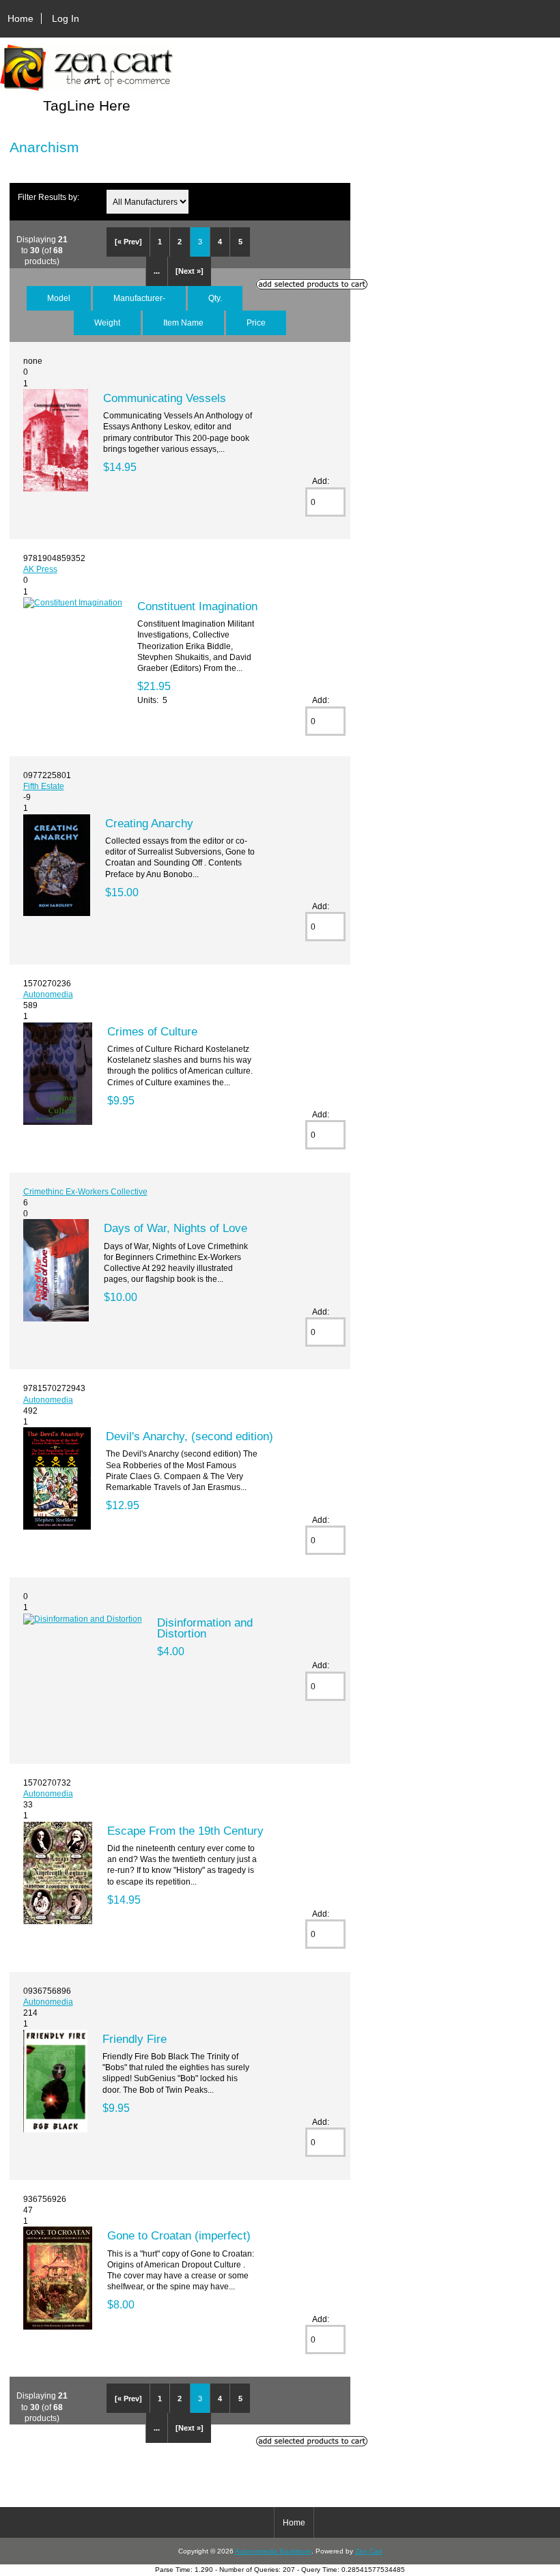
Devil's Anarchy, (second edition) (190, 1436)
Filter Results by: (48, 197)
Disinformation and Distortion (205, 1628)
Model (59, 298)
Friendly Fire (135, 2039)
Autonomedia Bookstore (273, 2551)
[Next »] (190, 271)
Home (20, 18)
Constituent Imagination (197, 606)
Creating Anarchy (149, 823)
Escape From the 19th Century (185, 1831)
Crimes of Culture (152, 1031)
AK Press (40, 569)
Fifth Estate (44, 786)
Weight (107, 323)
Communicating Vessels (165, 398)
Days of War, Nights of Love (176, 1228)
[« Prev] (128, 242)
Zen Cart (369, 2551)
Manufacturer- (139, 298)
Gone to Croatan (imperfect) (179, 2235)
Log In (66, 18)
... (157, 271)
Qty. (215, 298)
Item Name (183, 323)
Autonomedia (48, 994)
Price (256, 323)
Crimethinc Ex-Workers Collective (85, 1191)
